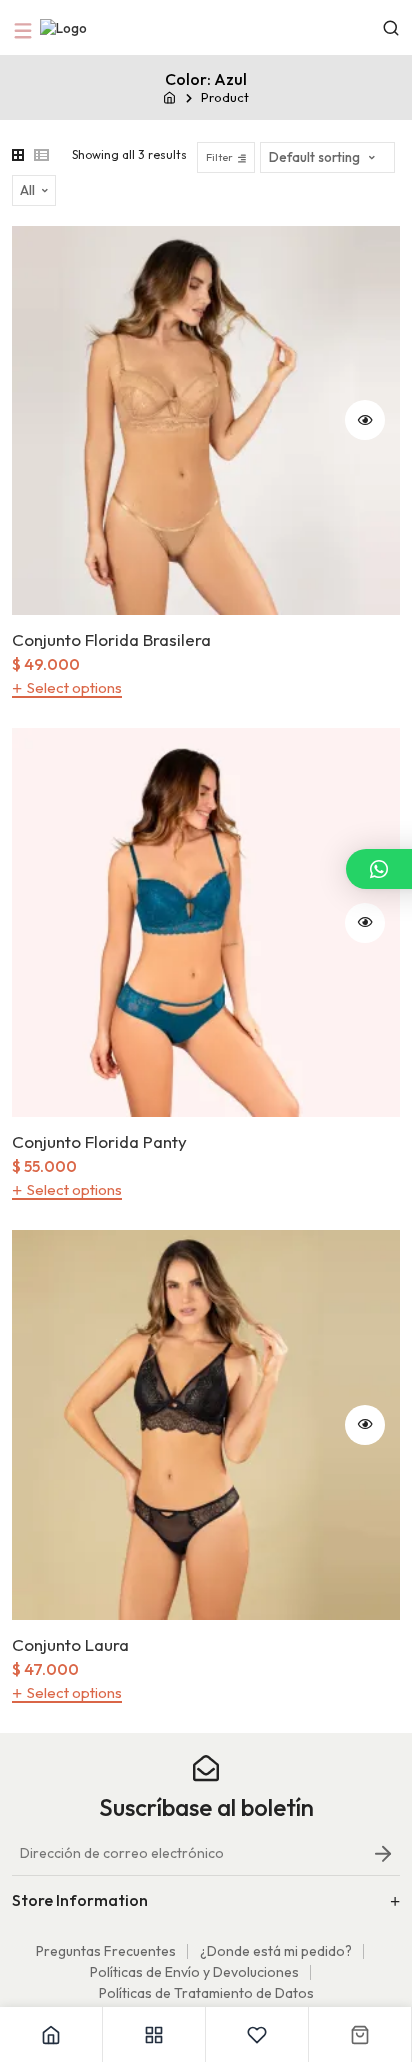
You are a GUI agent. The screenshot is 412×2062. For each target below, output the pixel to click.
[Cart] (360, 2034)
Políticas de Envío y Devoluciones (194, 1972)
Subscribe (382, 1858)
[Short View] (41, 155)
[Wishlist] (257, 2034)
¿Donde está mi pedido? (276, 1951)
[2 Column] (18, 155)
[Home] (51, 2034)
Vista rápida (365, 420)
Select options (74, 688)
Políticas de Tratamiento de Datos (206, 1993)
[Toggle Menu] (25, 27)
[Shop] (154, 2034)
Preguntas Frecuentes (106, 1951)
